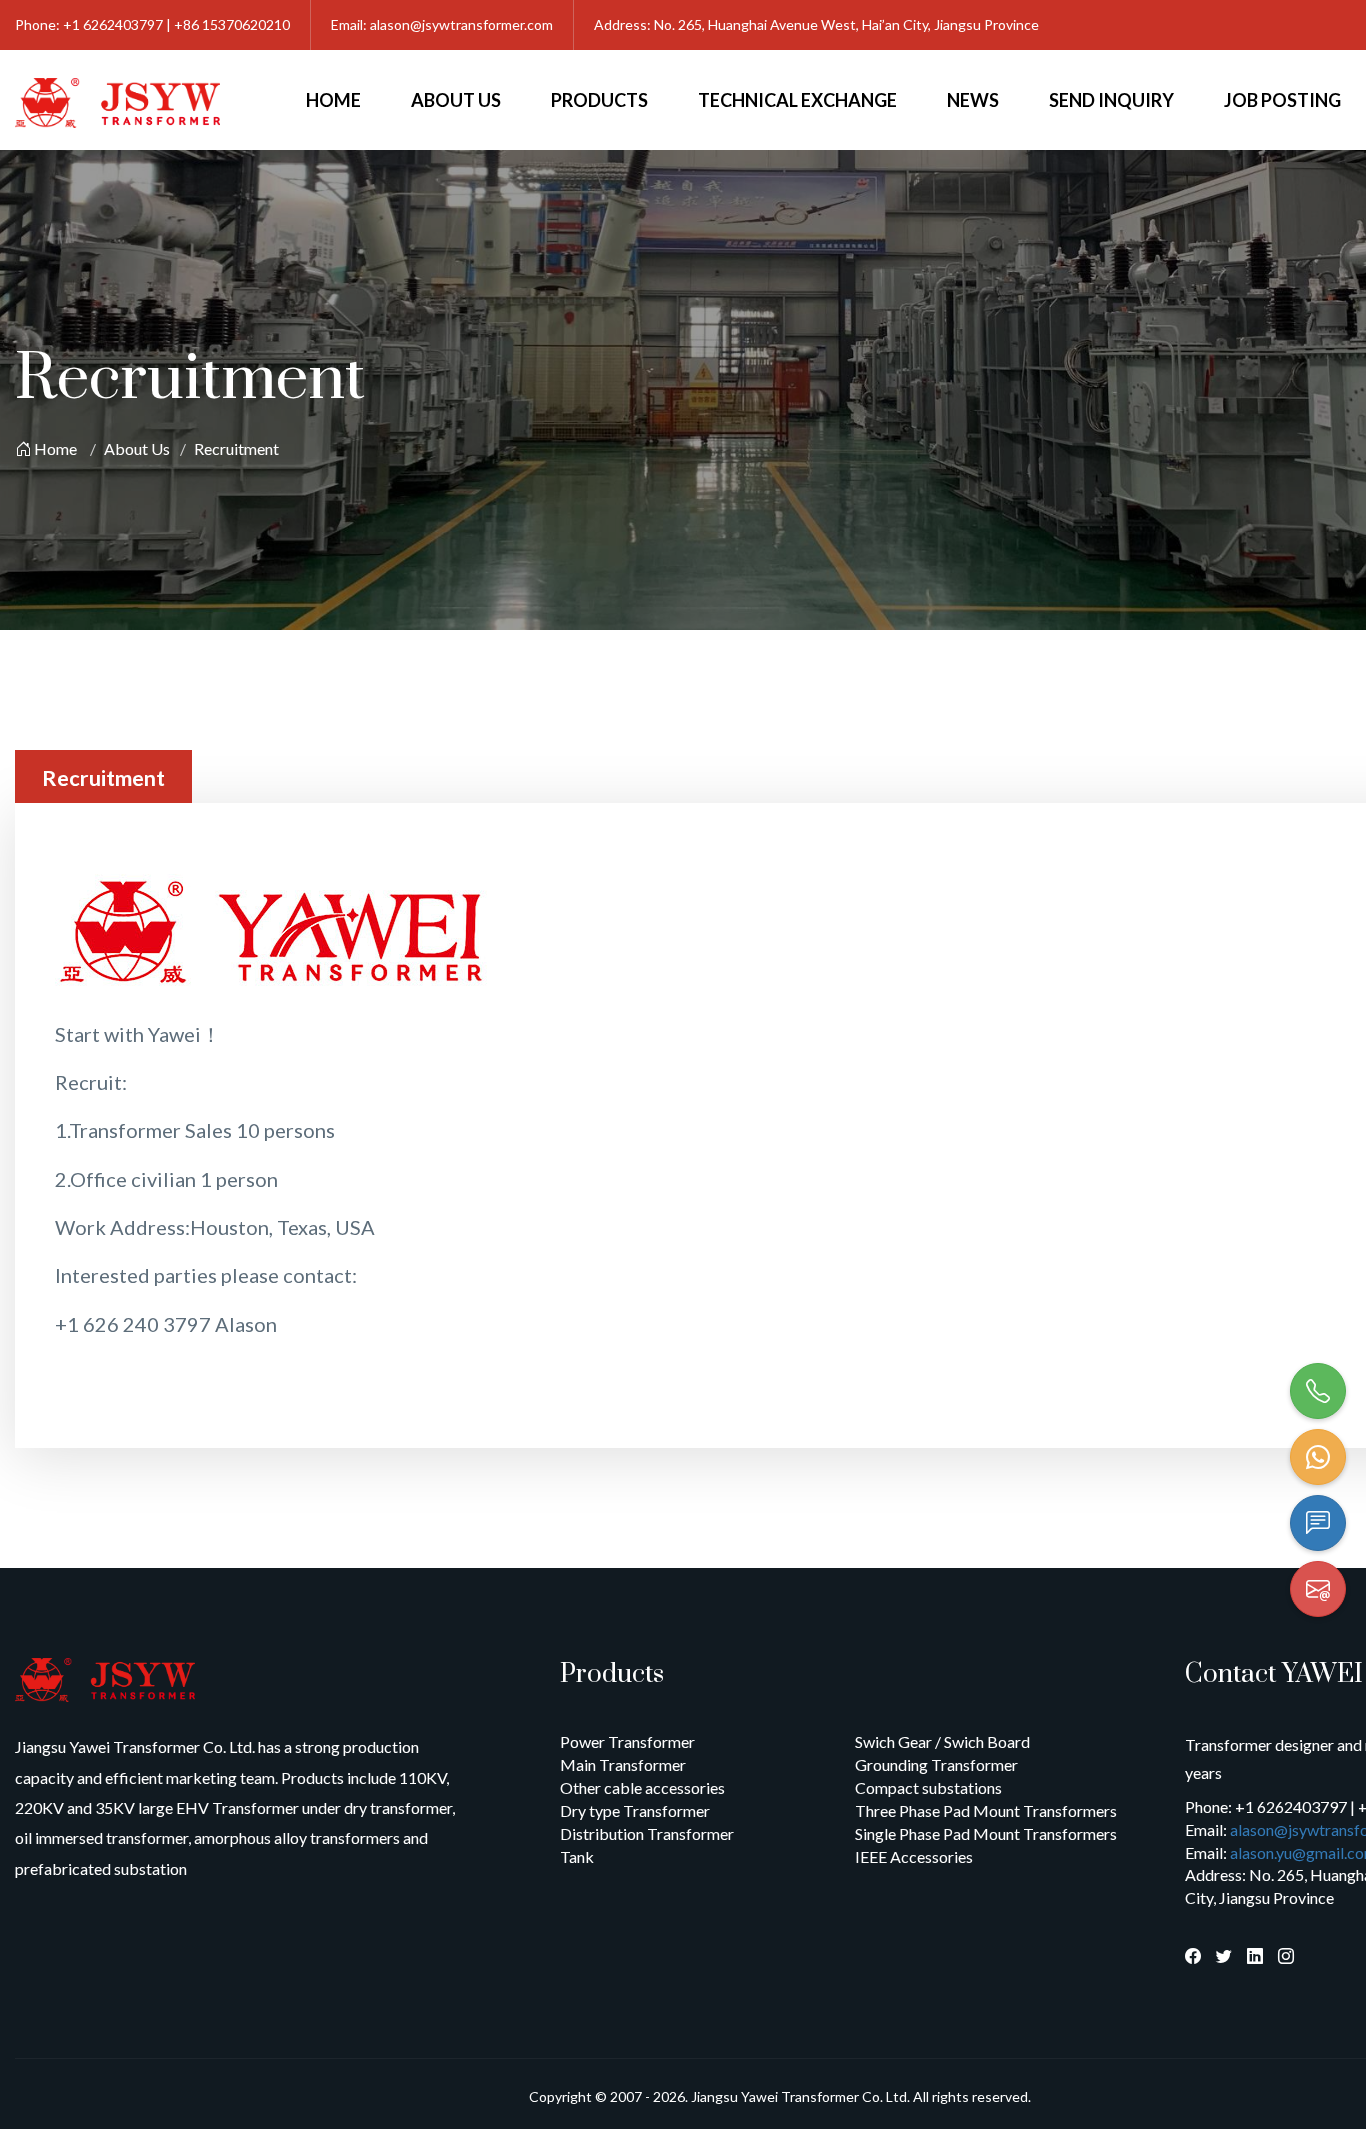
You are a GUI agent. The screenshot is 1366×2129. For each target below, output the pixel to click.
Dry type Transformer (635, 1810)
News (973, 100)
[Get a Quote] (1318, 1523)
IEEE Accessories (914, 1856)
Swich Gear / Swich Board (942, 1741)
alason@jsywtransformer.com (461, 24)
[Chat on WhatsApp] (1318, 1457)
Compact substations (928, 1787)
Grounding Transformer (936, 1764)
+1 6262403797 (113, 24)
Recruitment (236, 448)
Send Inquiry (1111, 100)
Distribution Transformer (647, 1833)
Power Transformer (627, 1741)
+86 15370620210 (232, 24)
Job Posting (1282, 100)
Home (333, 100)
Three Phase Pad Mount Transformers (986, 1810)
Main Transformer (623, 1764)
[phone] (1318, 1391)
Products (599, 100)
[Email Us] (1318, 1589)
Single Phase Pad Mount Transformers (986, 1833)
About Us (456, 100)
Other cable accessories (642, 1787)
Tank (577, 1856)
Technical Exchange (797, 100)
